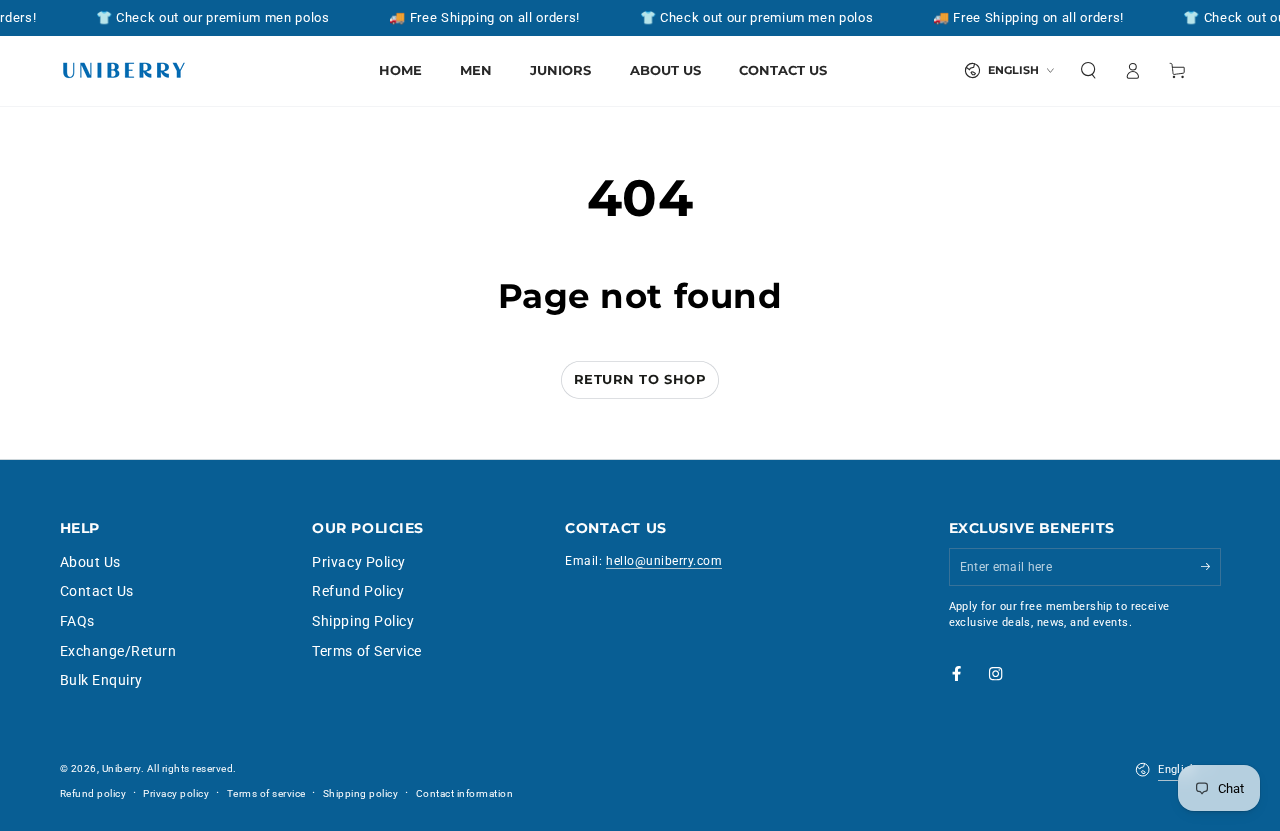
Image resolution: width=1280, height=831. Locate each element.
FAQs (77, 621)
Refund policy (93, 793)
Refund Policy (358, 591)
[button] (1089, 70)
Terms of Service (366, 651)
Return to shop (640, 379)
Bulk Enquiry (101, 680)
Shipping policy (361, 793)
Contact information (465, 793)
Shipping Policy (363, 621)
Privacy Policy (358, 562)
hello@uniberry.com (664, 561)
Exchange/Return (118, 651)
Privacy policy (176, 793)
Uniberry (121, 768)
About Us (90, 562)
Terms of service (266, 793)
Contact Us (97, 591)
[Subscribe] (1211, 566)
